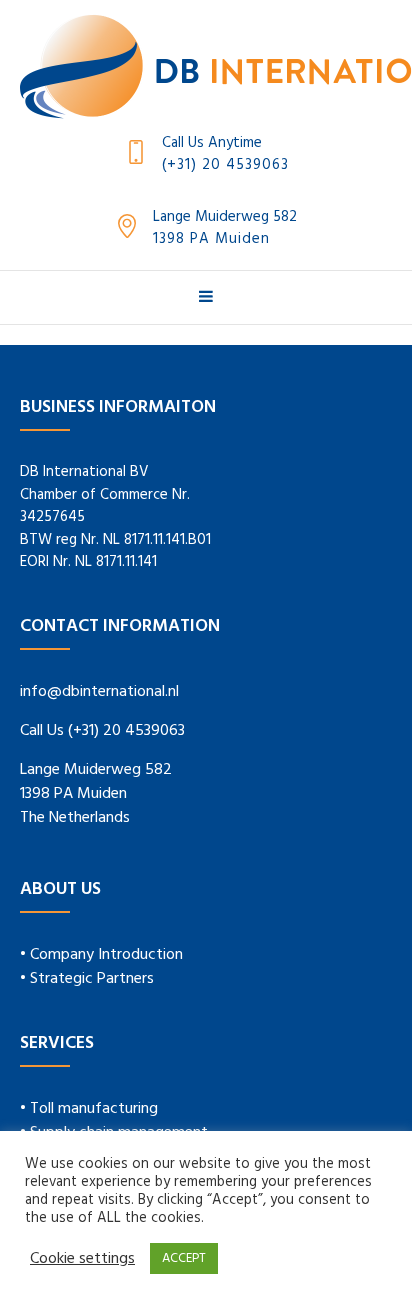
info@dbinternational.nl (99, 692)
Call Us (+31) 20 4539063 (102, 731)
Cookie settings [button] (82, 1259)
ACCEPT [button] (184, 1258)
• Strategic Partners (87, 979)
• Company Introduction (101, 955)
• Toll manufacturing (89, 1109)
